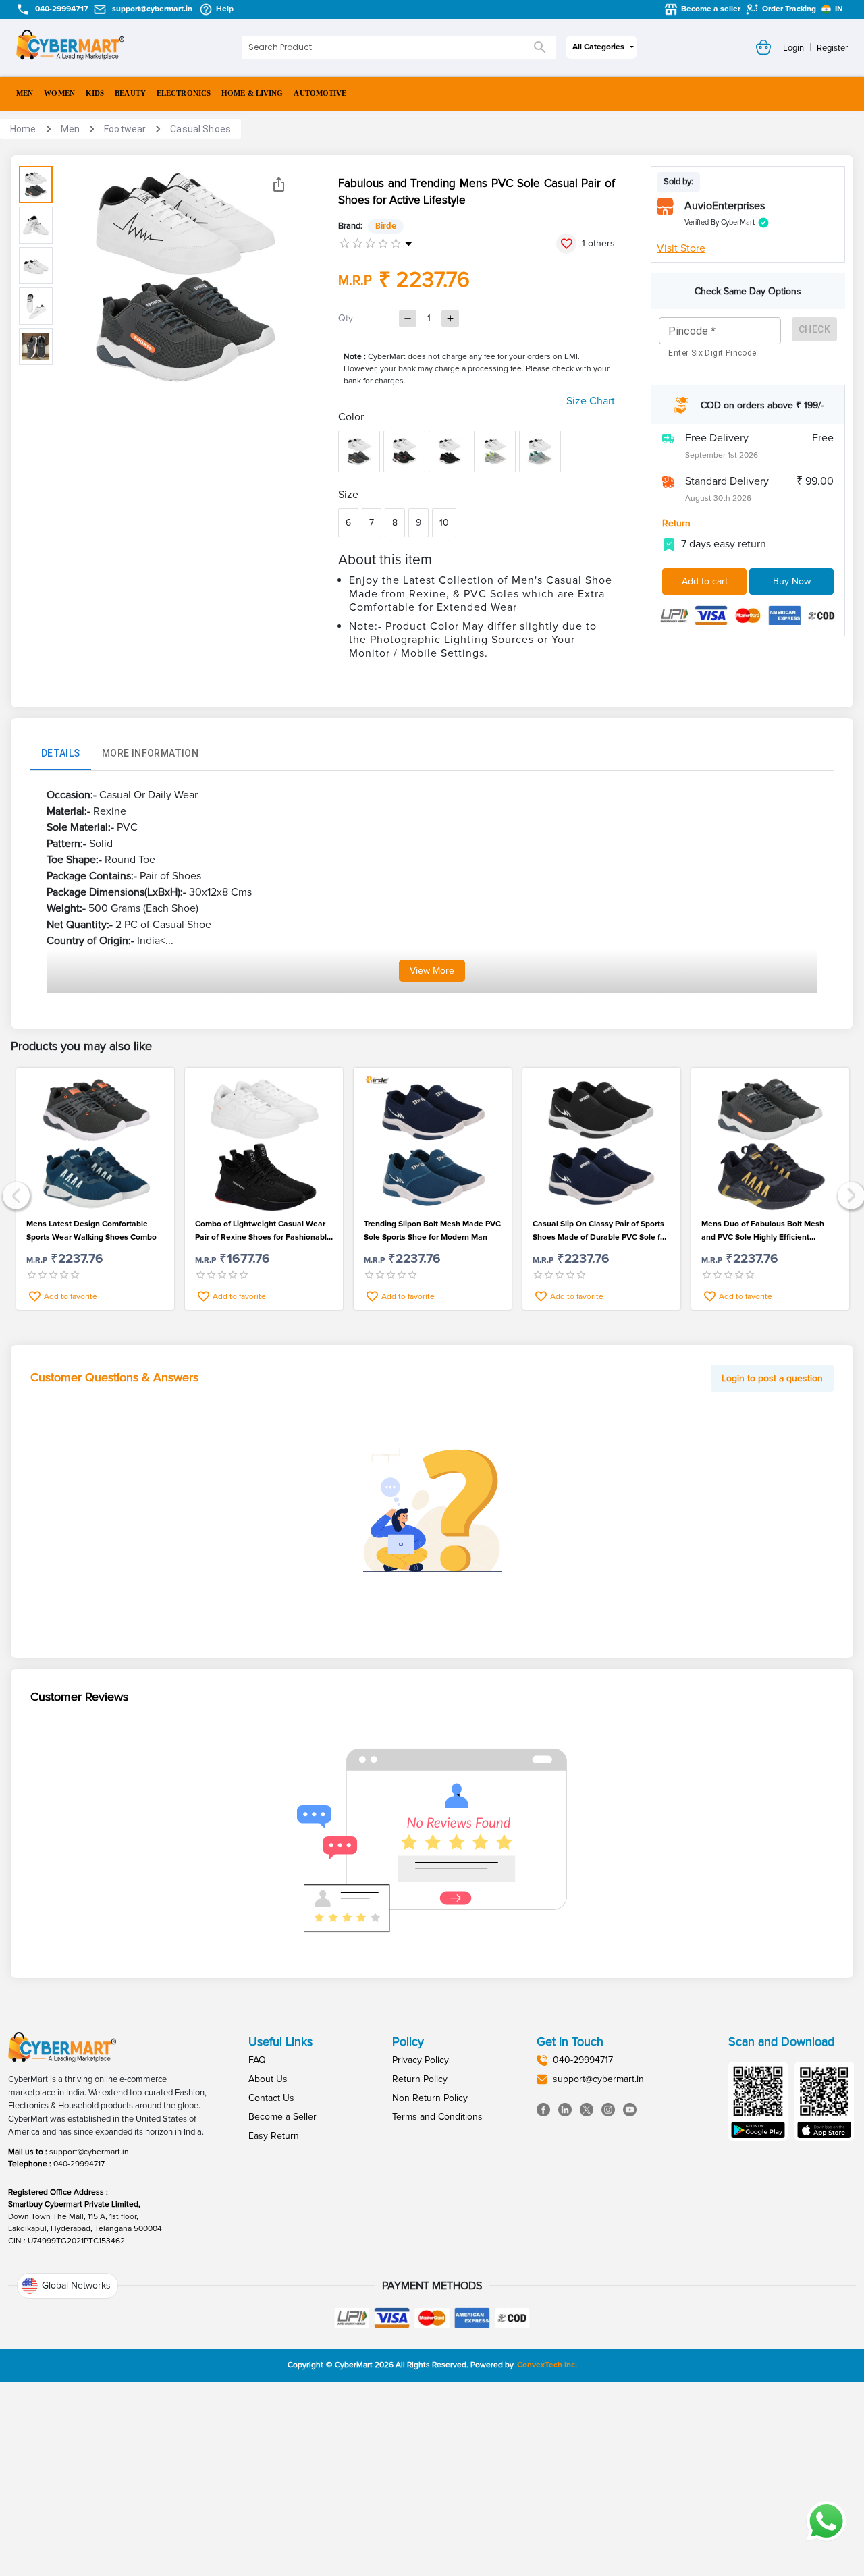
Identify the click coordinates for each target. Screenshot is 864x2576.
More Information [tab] (150, 753)
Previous (15, 1194)
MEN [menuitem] (25, 93)
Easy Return (274, 2136)
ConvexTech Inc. (547, 2365)
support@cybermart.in (89, 2152)
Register (832, 48)
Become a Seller (282, 2117)
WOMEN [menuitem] (59, 93)
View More (432, 971)
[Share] (279, 184)
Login (793, 48)
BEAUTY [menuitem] (130, 93)
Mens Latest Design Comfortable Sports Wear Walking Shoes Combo (91, 1231)
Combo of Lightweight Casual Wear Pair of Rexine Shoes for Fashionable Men (263, 1232)
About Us (268, 2079)
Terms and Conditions (437, 2117)
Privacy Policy (421, 2060)
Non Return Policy (430, 2098)
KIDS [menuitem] (95, 93)
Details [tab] (61, 753)
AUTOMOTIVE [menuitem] (320, 93)
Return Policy (420, 2079)
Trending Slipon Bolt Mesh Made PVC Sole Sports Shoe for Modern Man (432, 1231)
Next (849, 1194)
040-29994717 (79, 2164)
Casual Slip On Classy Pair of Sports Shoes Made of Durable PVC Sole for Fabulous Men (600, 1232)
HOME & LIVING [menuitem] (252, 93)
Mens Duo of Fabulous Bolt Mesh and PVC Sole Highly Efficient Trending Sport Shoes (763, 1232)
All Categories (598, 47)
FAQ (257, 2060)
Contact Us (271, 2098)
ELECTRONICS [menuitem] (184, 93)
